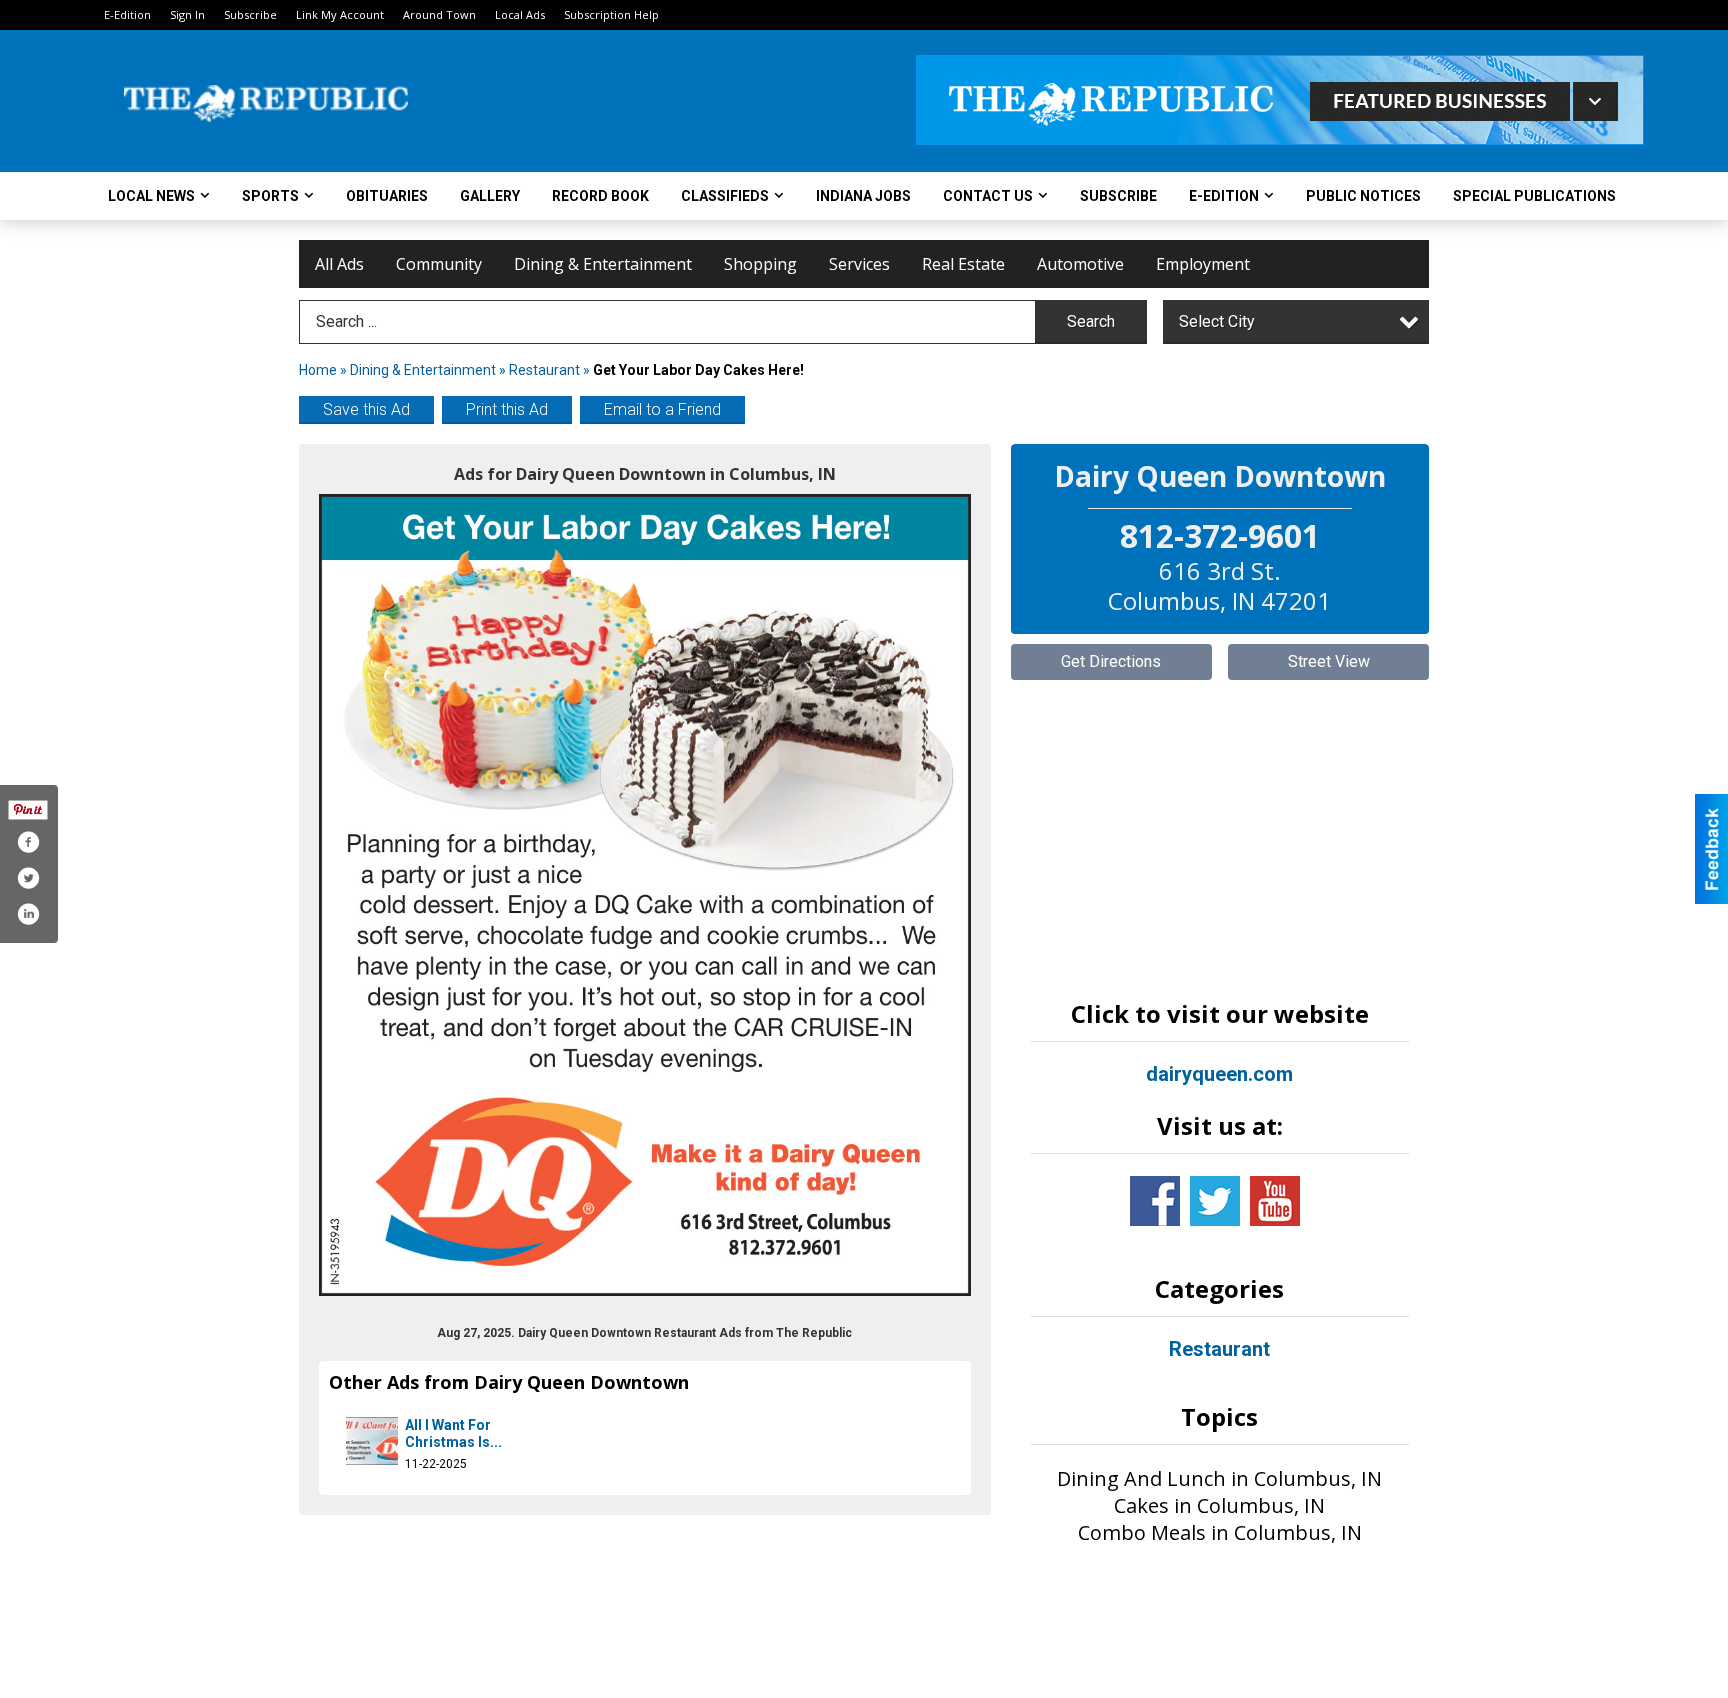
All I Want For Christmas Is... (453, 1434)
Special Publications (1534, 196)
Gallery (490, 196)
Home (318, 370)
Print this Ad (507, 409)
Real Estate (963, 264)
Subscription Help (611, 14)
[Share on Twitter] (28, 878)
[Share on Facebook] (28, 842)
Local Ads (520, 14)
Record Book (600, 196)
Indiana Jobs (863, 196)
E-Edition (127, 14)
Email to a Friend (662, 409)
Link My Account (340, 14)
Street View (1329, 661)
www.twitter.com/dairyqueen (1215, 1201)
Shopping (760, 264)
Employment (1203, 264)
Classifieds (725, 196)
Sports (270, 196)
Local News (151, 196)
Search (1091, 321)
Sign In (187, 14)
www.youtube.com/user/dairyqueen (1275, 1201)
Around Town (439, 14)
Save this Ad (366, 409)
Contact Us (988, 196)
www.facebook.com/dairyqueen (1155, 1201)
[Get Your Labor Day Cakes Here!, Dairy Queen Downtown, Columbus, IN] (645, 895)
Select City (1217, 321)
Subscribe (250, 14)
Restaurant (544, 370)
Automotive (1080, 264)
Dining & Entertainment (603, 264)
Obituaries (387, 196)
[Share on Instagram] (28, 914)
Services (859, 264)
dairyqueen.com (1219, 1074)
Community (439, 264)
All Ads (339, 264)
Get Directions (1111, 661)
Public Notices (1363, 196)
